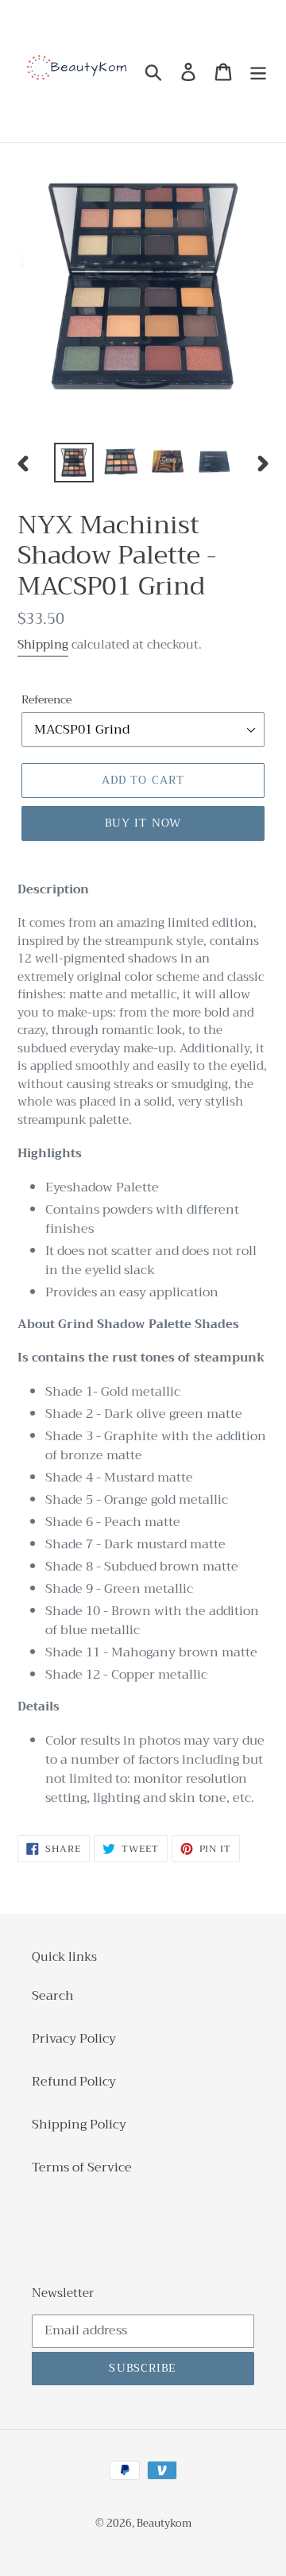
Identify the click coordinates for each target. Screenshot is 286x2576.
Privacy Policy (74, 2039)
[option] (73, 463)
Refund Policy (74, 2082)
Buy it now (143, 823)
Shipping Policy (79, 2125)
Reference (46, 700)
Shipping (43, 645)
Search (53, 1996)
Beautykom (164, 2523)
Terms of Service (82, 2167)
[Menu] (258, 71)
